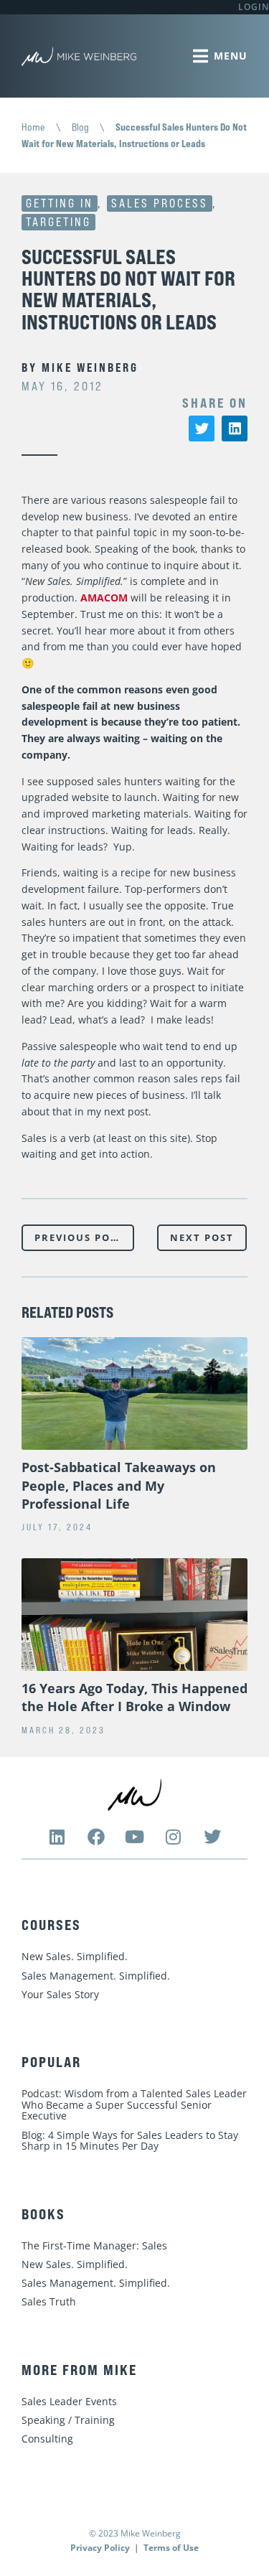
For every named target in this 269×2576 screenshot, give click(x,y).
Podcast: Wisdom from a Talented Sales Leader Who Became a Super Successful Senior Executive (134, 2104)
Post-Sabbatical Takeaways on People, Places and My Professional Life (119, 1485)
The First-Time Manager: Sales (94, 2245)
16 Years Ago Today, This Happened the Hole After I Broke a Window (134, 1697)
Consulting (47, 2439)
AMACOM (104, 598)
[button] (202, 428)
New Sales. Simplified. (75, 1956)
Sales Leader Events (69, 2401)
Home (33, 127)
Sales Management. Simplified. (96, 1976)
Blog (80, 127)
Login (254, 7)
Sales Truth (49, 2301)
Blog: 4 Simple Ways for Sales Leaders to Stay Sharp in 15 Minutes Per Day (130, 2141)
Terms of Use (171, 2548)
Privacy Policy (100, 2548)
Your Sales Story (60, 1994)
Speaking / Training (68, 2420)
